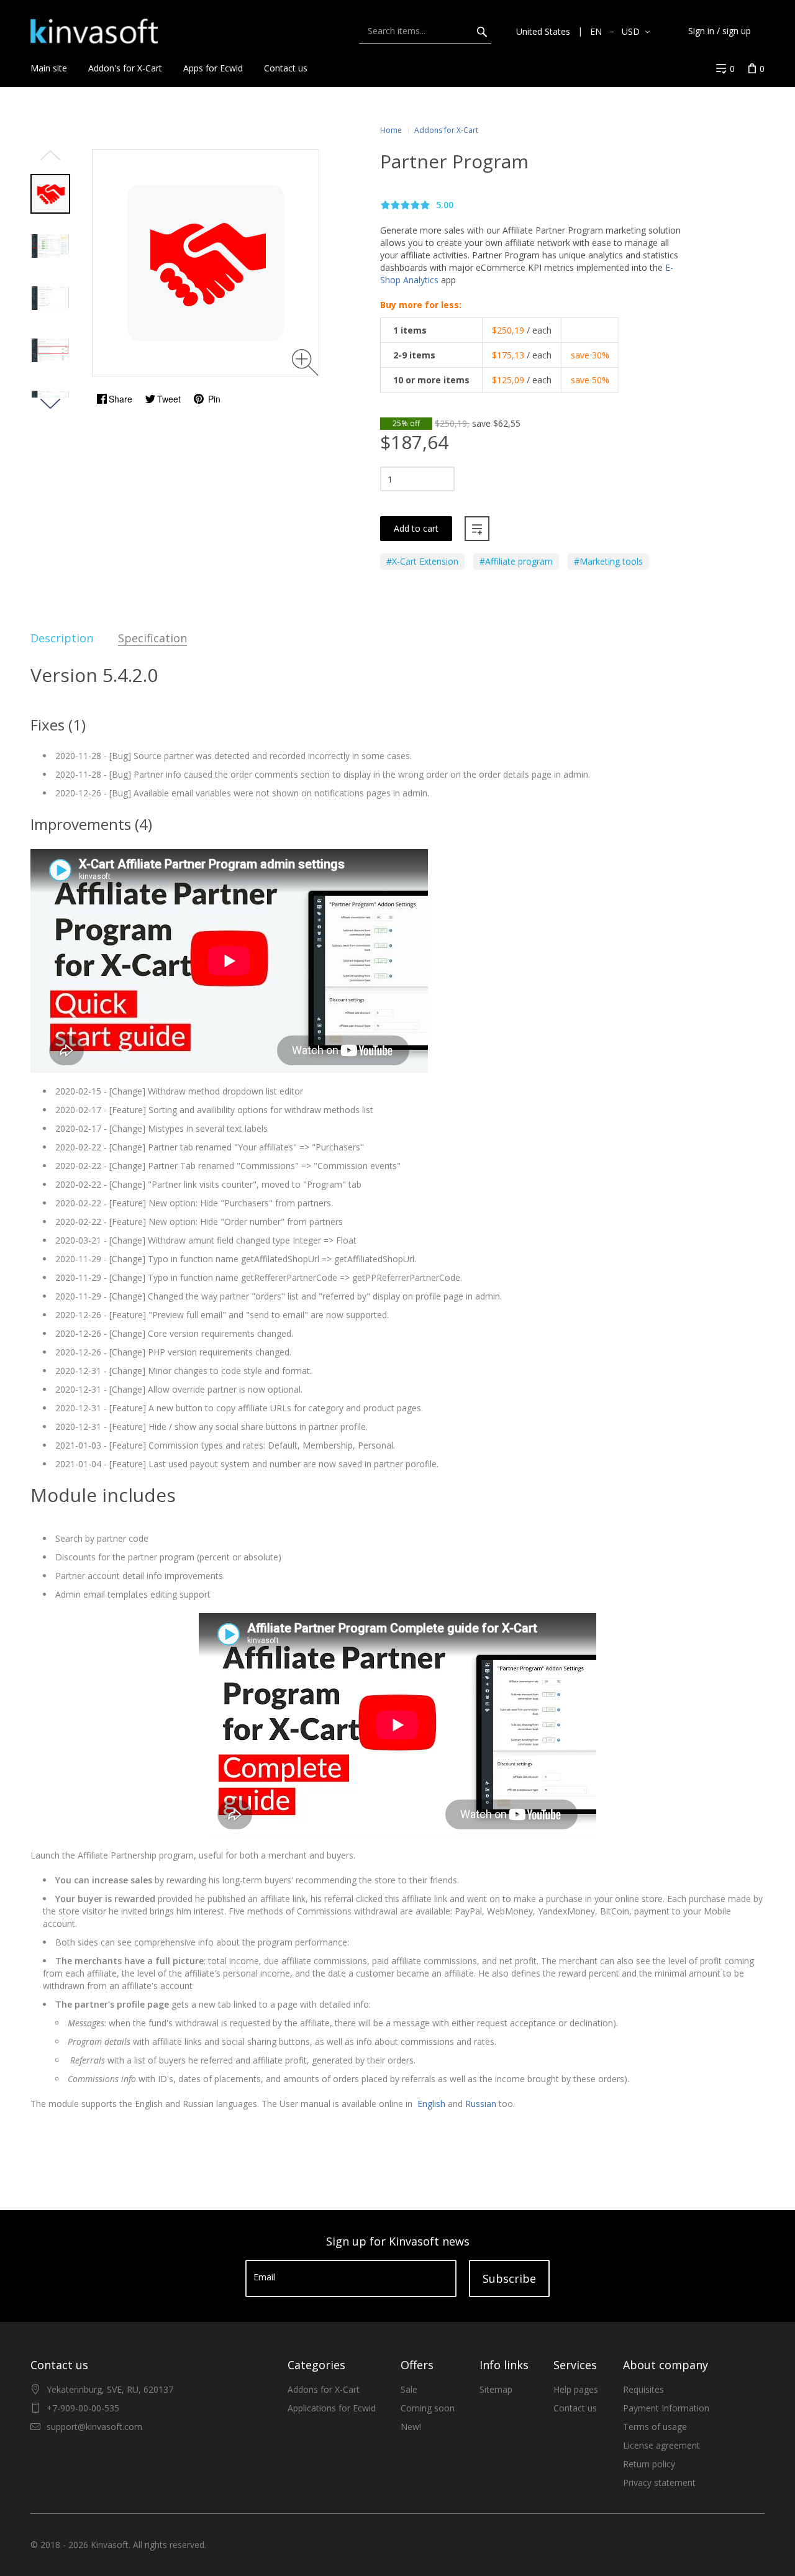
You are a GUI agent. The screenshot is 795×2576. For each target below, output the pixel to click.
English (430, 2104)
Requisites (643, 2389)
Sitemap (496, 2389)
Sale (409, 2389)
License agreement (661, 2445)
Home (391, 130)
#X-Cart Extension (422, 561)
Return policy (649, 2464)
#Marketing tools (608, 561)
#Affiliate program (516, 561)
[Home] (94, 31)
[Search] (482, 31)
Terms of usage (655, 2427)
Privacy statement (659, 2483)
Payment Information (666, 2408)
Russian (481, 2104)
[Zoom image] (305, 362)
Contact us (575, 2408)
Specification (152, 638)
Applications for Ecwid (332, 2408)
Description (62, 638)
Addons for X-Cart (324, 2389)
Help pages (576, 2389)
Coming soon (428, 2408)
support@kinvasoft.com (94, 2427)
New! (411, 2427)
